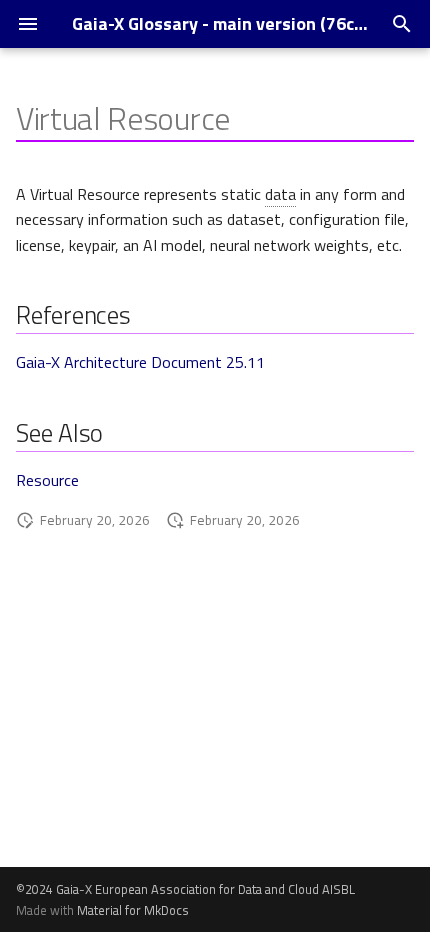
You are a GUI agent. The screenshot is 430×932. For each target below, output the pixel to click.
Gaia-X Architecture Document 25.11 (140, 362)
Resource (47, 480)
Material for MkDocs (133, 910)
